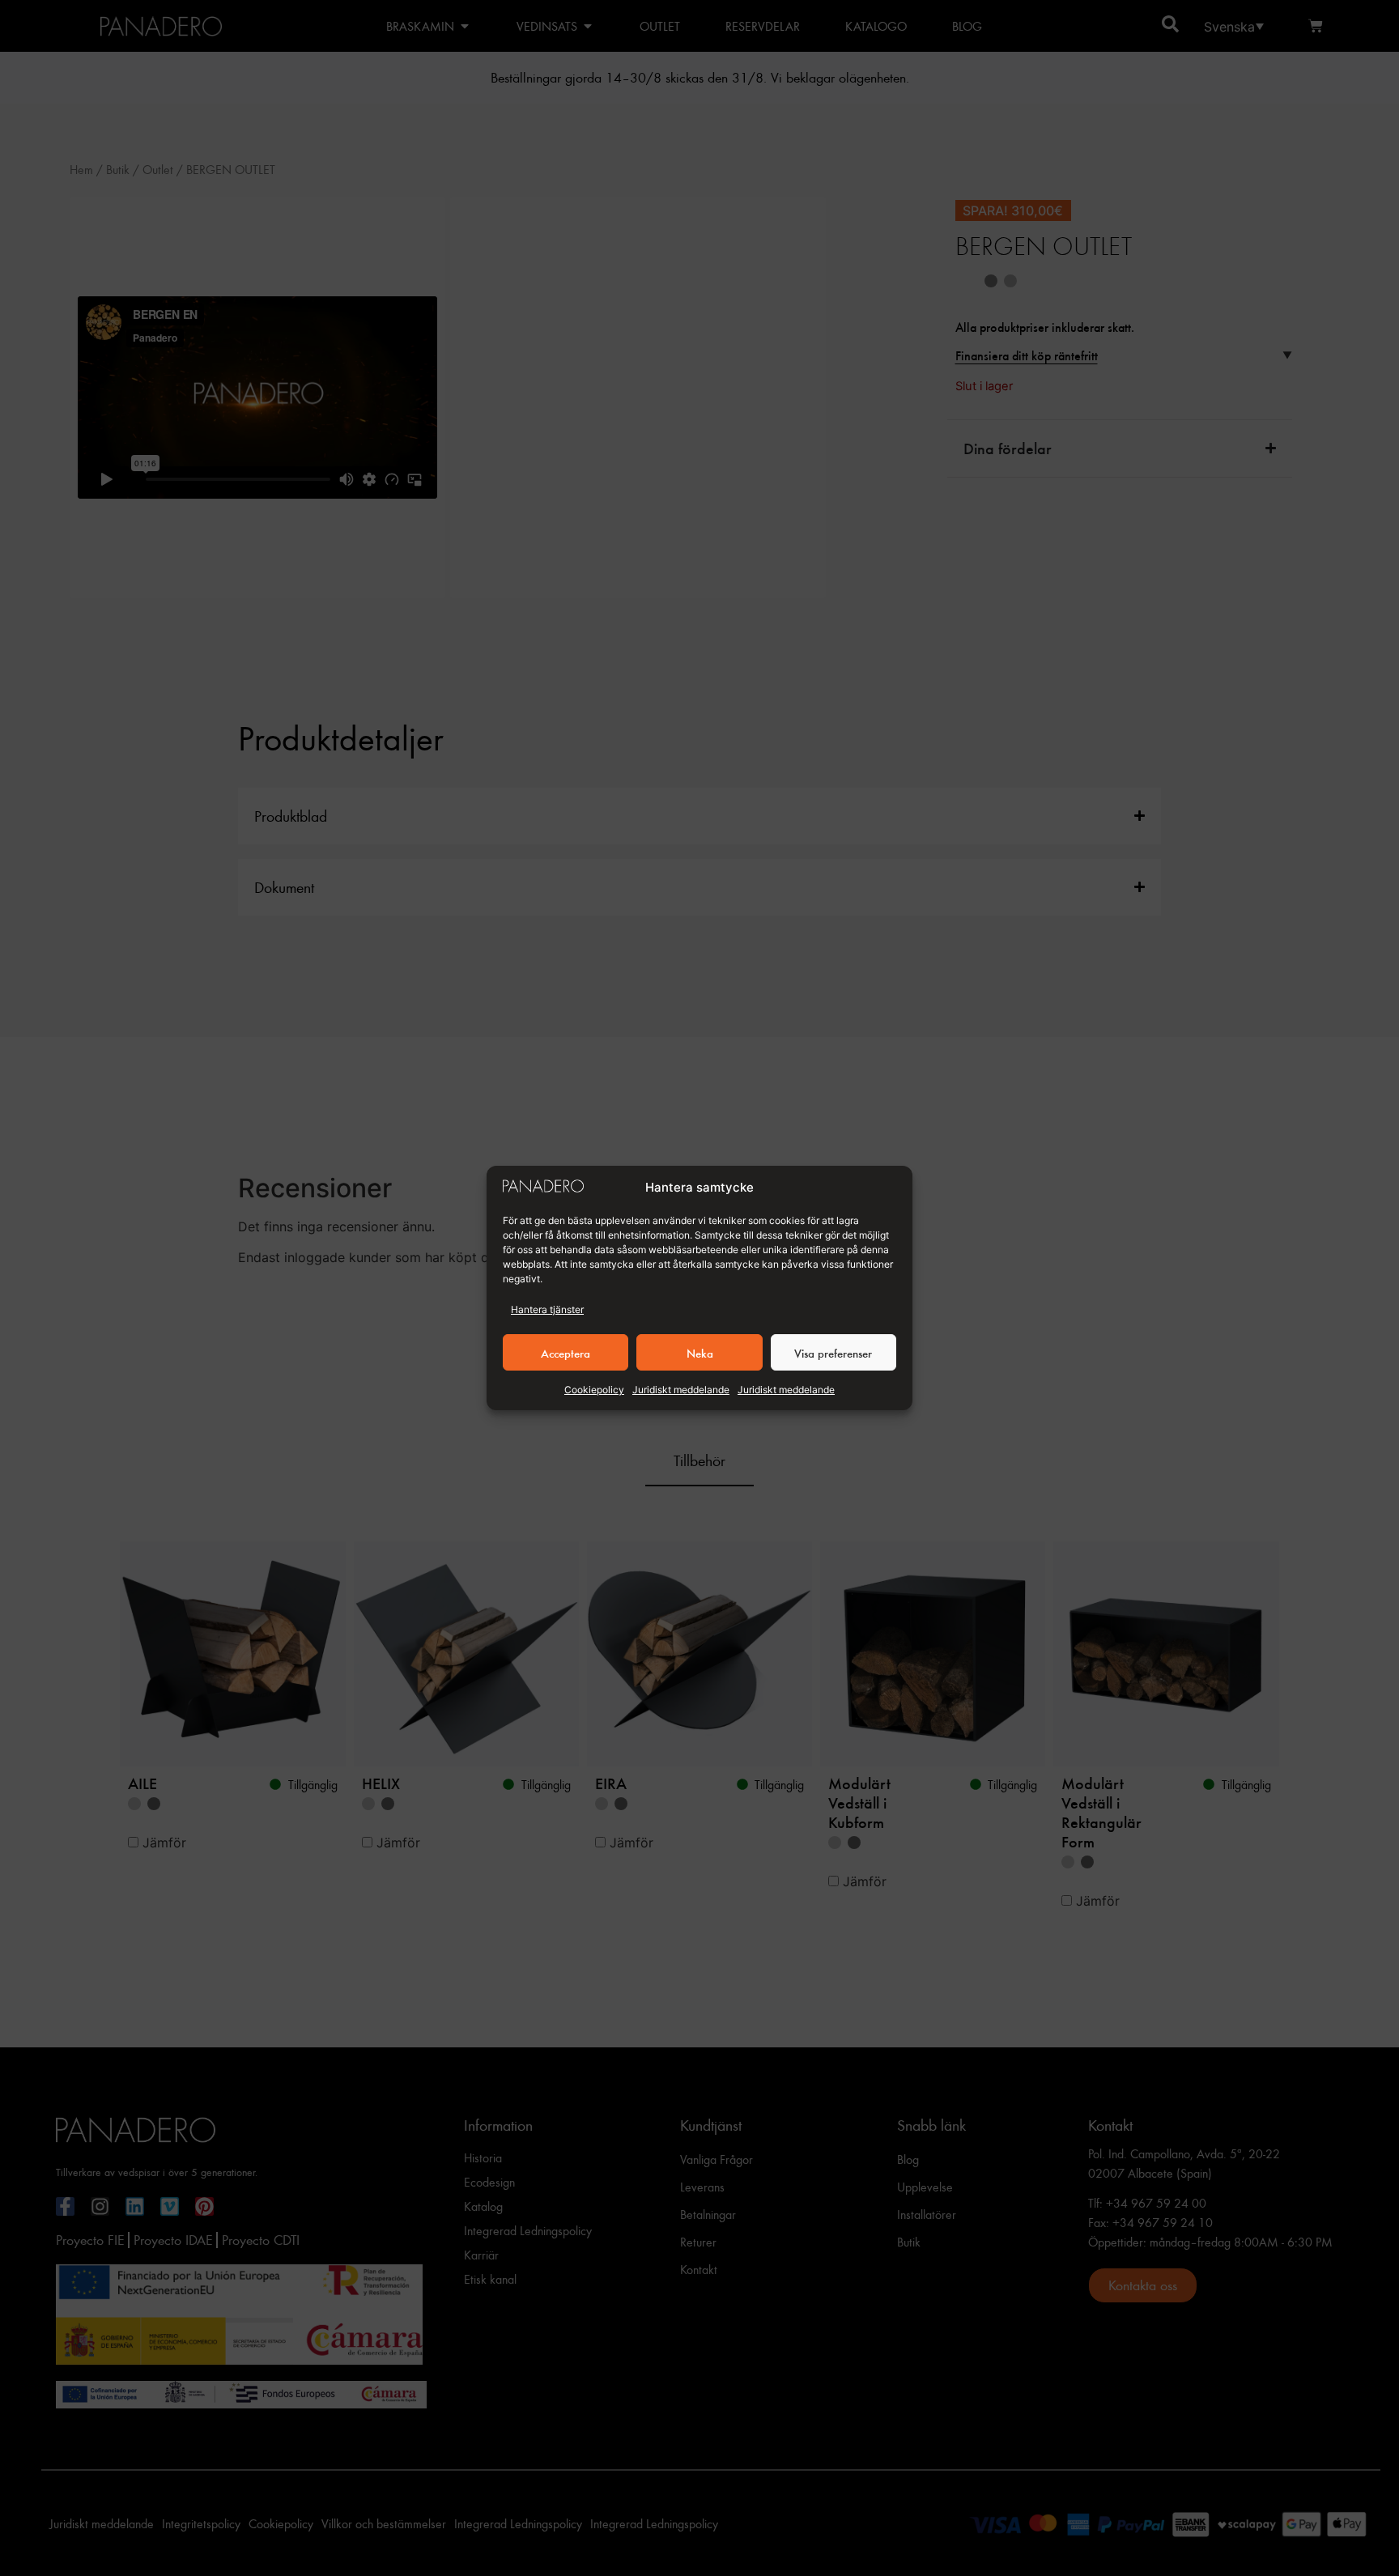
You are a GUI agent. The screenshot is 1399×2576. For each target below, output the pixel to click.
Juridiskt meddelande (681, 1390)
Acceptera (566, 1353)
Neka (700, 1353)
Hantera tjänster (547, 1309)
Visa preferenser (833, 1353)
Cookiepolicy (594, 1390)
